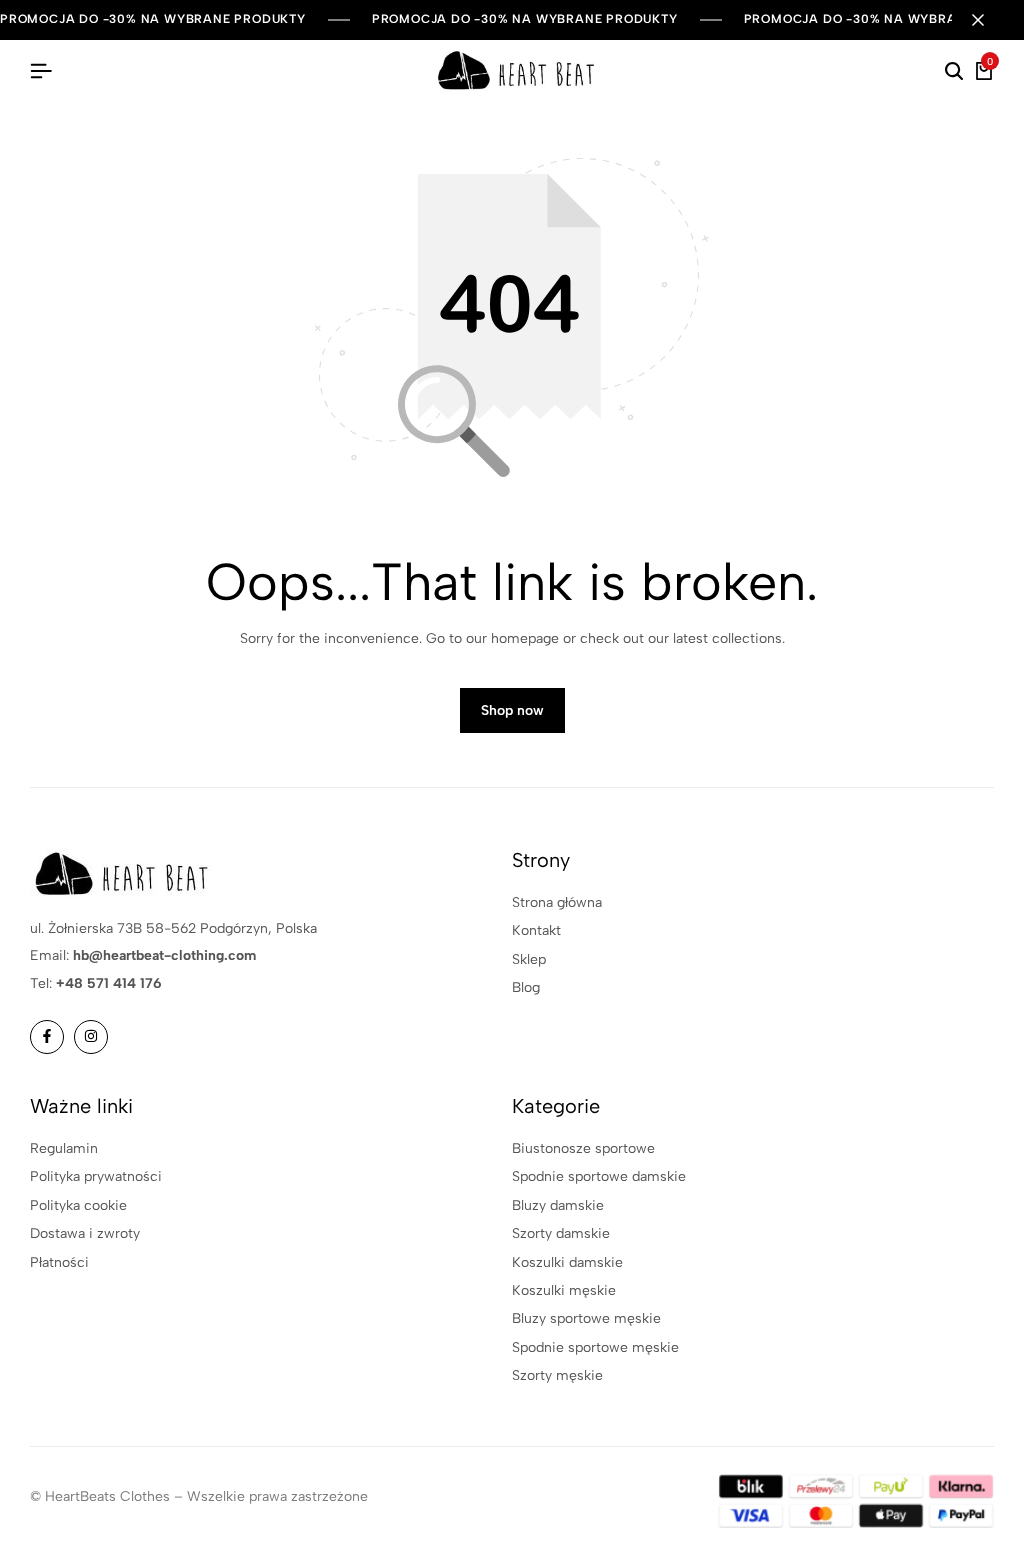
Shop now (512, 710)
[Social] (47, 1037)
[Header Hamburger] (41, 71)
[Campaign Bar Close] (988, 20)
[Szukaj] (954, 72)
